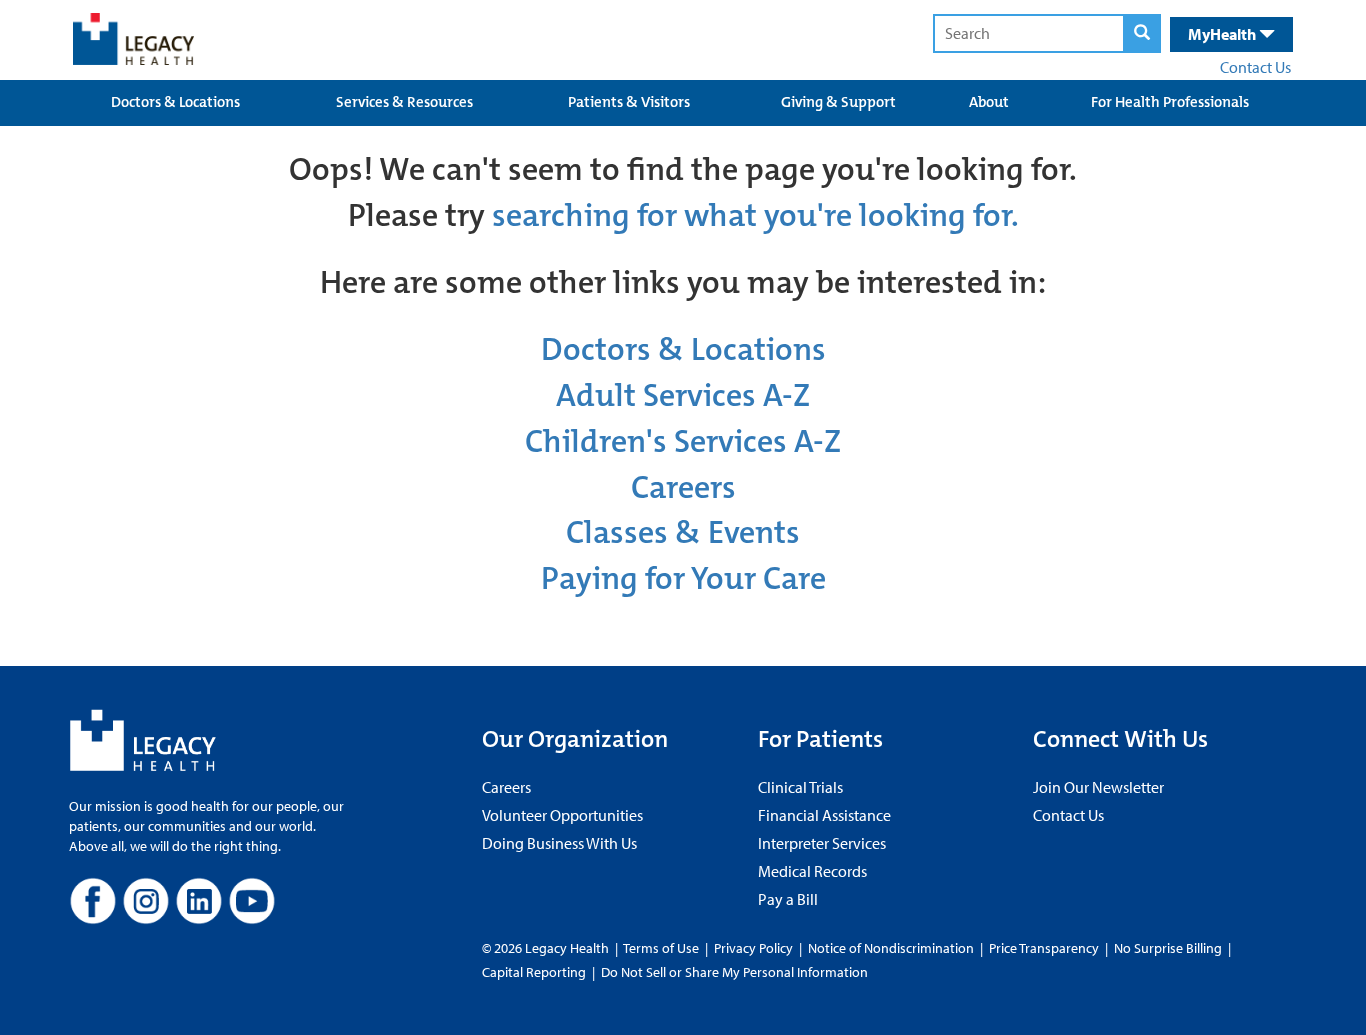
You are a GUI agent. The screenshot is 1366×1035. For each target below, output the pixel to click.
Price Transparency (1044, 948)
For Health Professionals (1170, 102)
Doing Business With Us (559, 843)
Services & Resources (404, 102)
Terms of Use (662, 948)
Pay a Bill (788, 899)
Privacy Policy (753, 948)
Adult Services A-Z (683, 395)
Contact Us (1255, 67)
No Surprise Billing (1168, 948)
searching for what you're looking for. (755, 215)
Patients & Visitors (629, 102)
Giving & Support (838, 102)
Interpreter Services (822, 843)
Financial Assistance (824, 815)
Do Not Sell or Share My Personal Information (734, 972)
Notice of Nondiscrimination (891, 948)
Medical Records (812, 871)
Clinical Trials (800, 787)
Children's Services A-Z (683, 441)
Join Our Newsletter (1098, 787)
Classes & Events (683, 532)
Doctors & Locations (175, 102)
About (989, 102)
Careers (683, 487)
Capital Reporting (534, 972)
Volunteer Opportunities (562, 815)
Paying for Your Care (683, 578)
